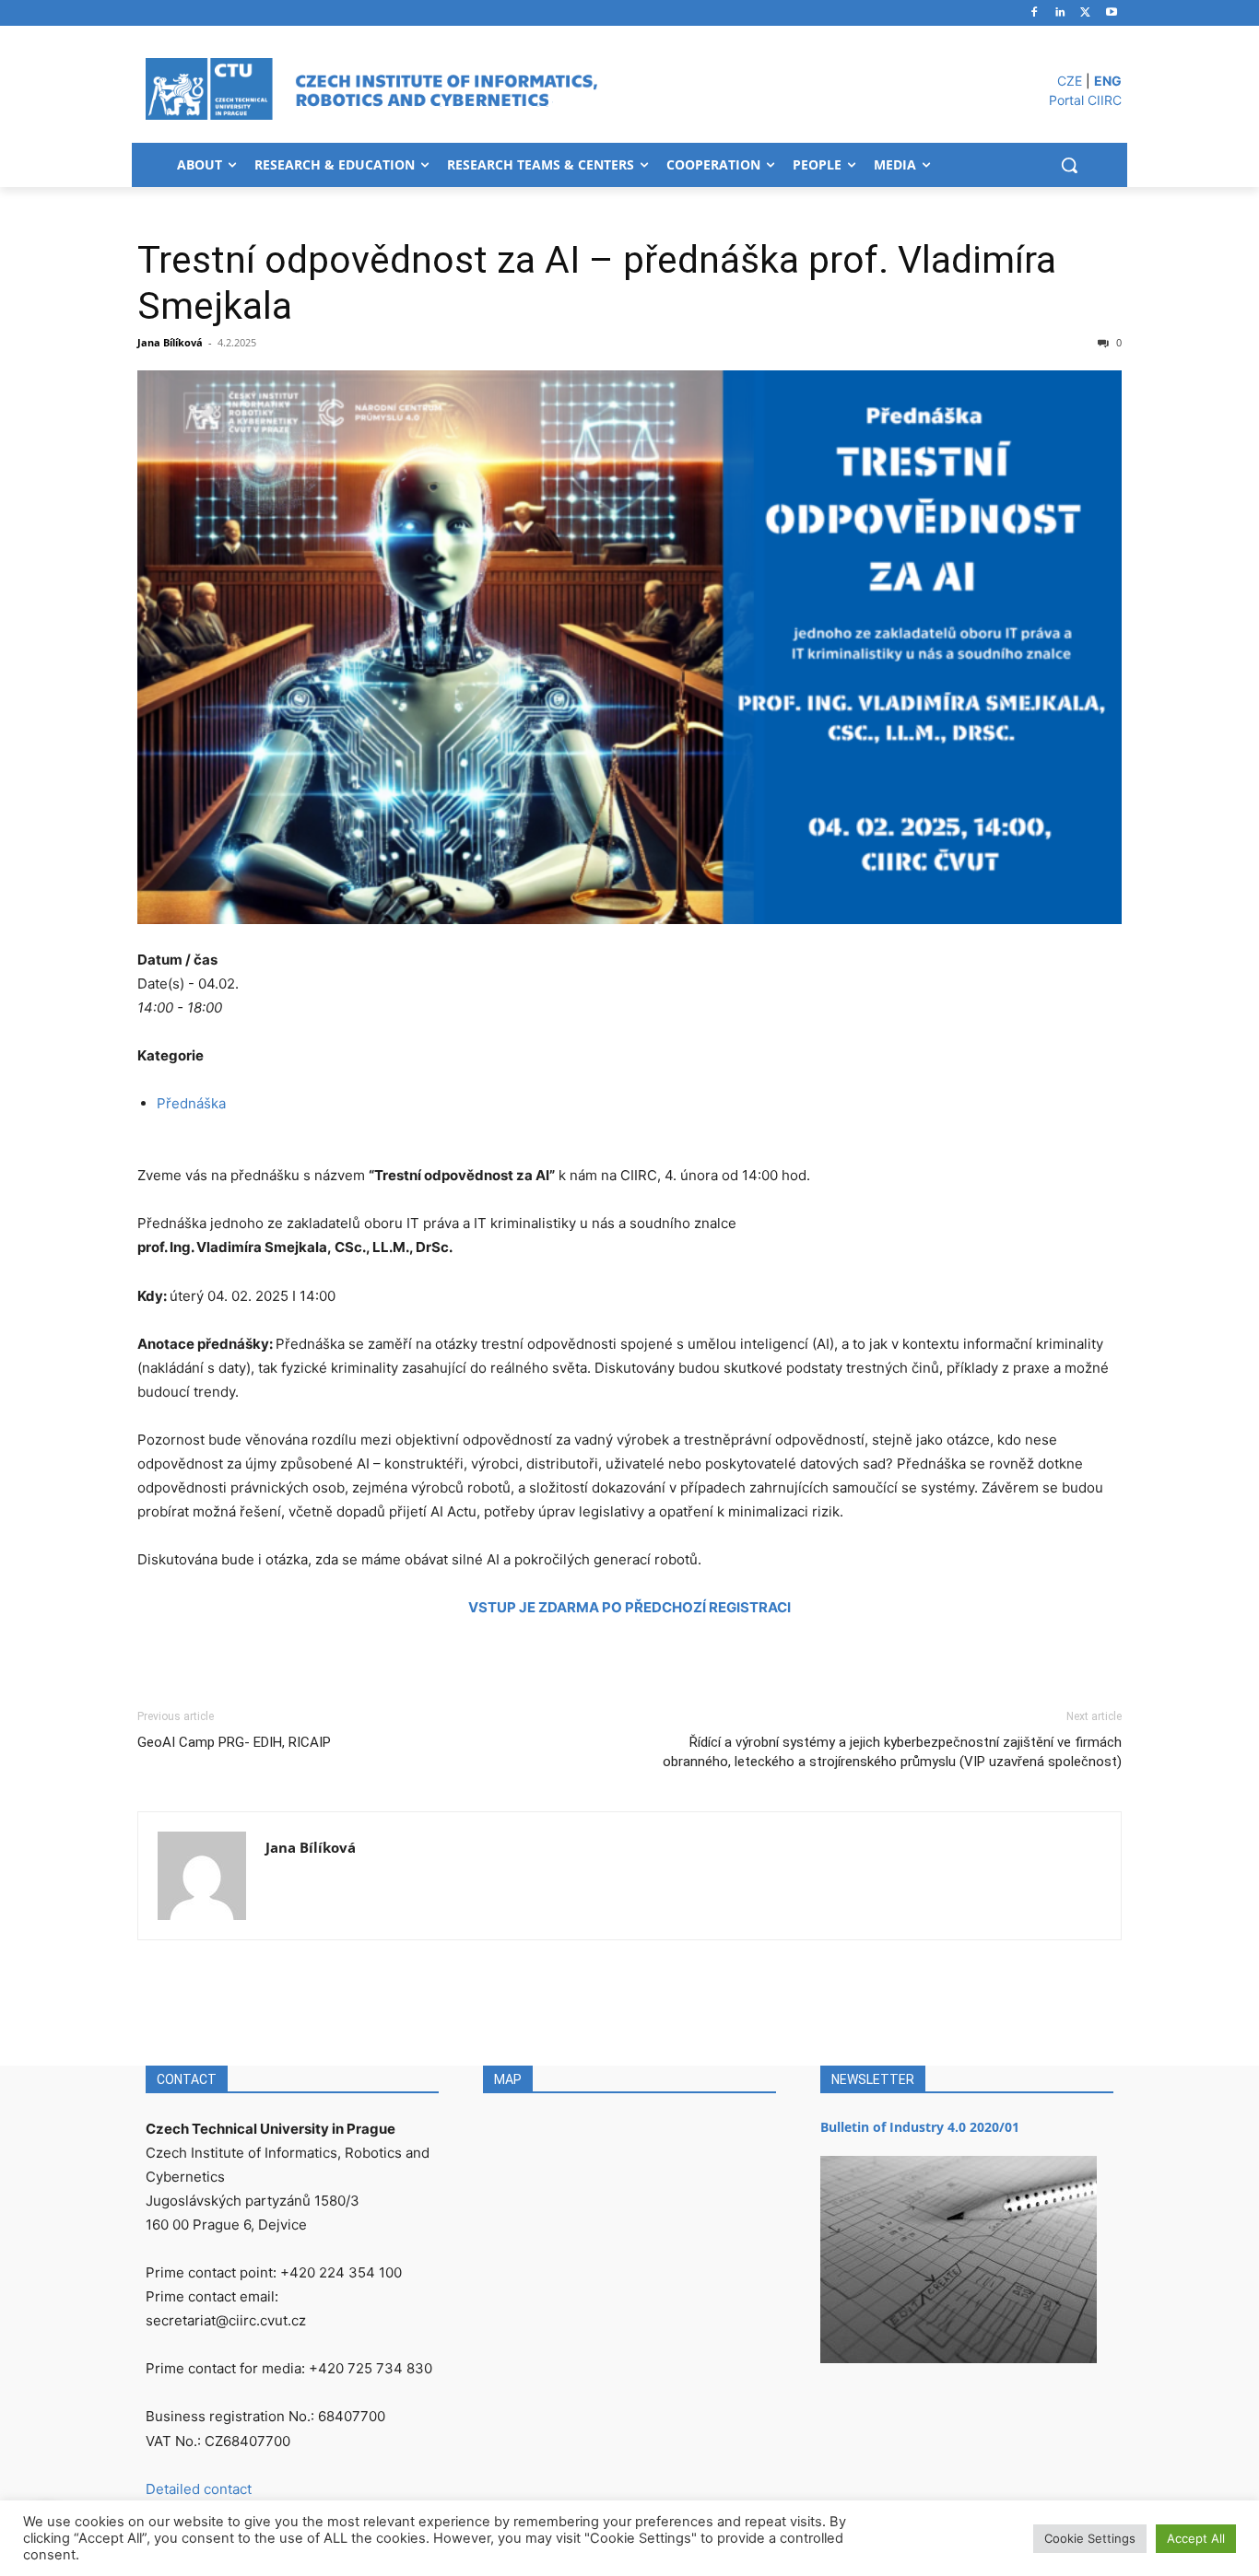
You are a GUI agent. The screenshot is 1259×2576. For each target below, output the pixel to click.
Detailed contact (199, 2489)
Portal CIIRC (1085, 100)
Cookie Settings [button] (1090, 2538)
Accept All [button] (1196, 2538)
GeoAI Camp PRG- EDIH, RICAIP (234, 1742)
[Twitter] (1085, 13)
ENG (1108, 81)
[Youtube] (1111, 13)
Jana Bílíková (170, 342)
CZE (1070, 81)
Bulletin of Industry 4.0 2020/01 (920, 2127)
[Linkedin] (1060, 13)
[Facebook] (1035, 13)
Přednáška (191, 1103)
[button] (1069, 165)
